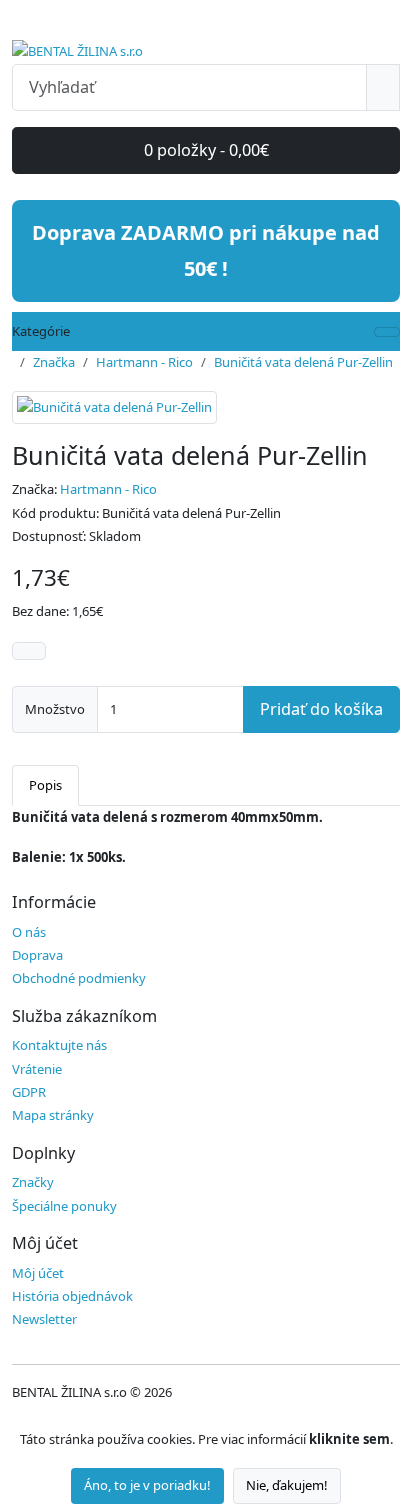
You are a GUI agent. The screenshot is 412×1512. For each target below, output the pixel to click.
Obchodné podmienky (79, 978)
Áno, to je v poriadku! (147, 1485)
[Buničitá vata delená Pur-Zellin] (114, 414)
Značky (33, 1182)
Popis (45, 785)
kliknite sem (349, 1439)
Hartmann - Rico (144, 362)
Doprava (37, 955)
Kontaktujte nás (59, 1045)
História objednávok (72, 1296)
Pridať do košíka (321, 709)
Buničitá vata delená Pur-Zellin (303, 362)
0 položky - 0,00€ (206, 150)
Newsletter (44, 1319)
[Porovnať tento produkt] (29, 651)
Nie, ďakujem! (287, 1485)
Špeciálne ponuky (64, 1206)
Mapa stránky (53, 1115)
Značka (54, 362)
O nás (29, 932)
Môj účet (38, 1273)
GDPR (29, 1092)
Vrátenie (37, 1069)
